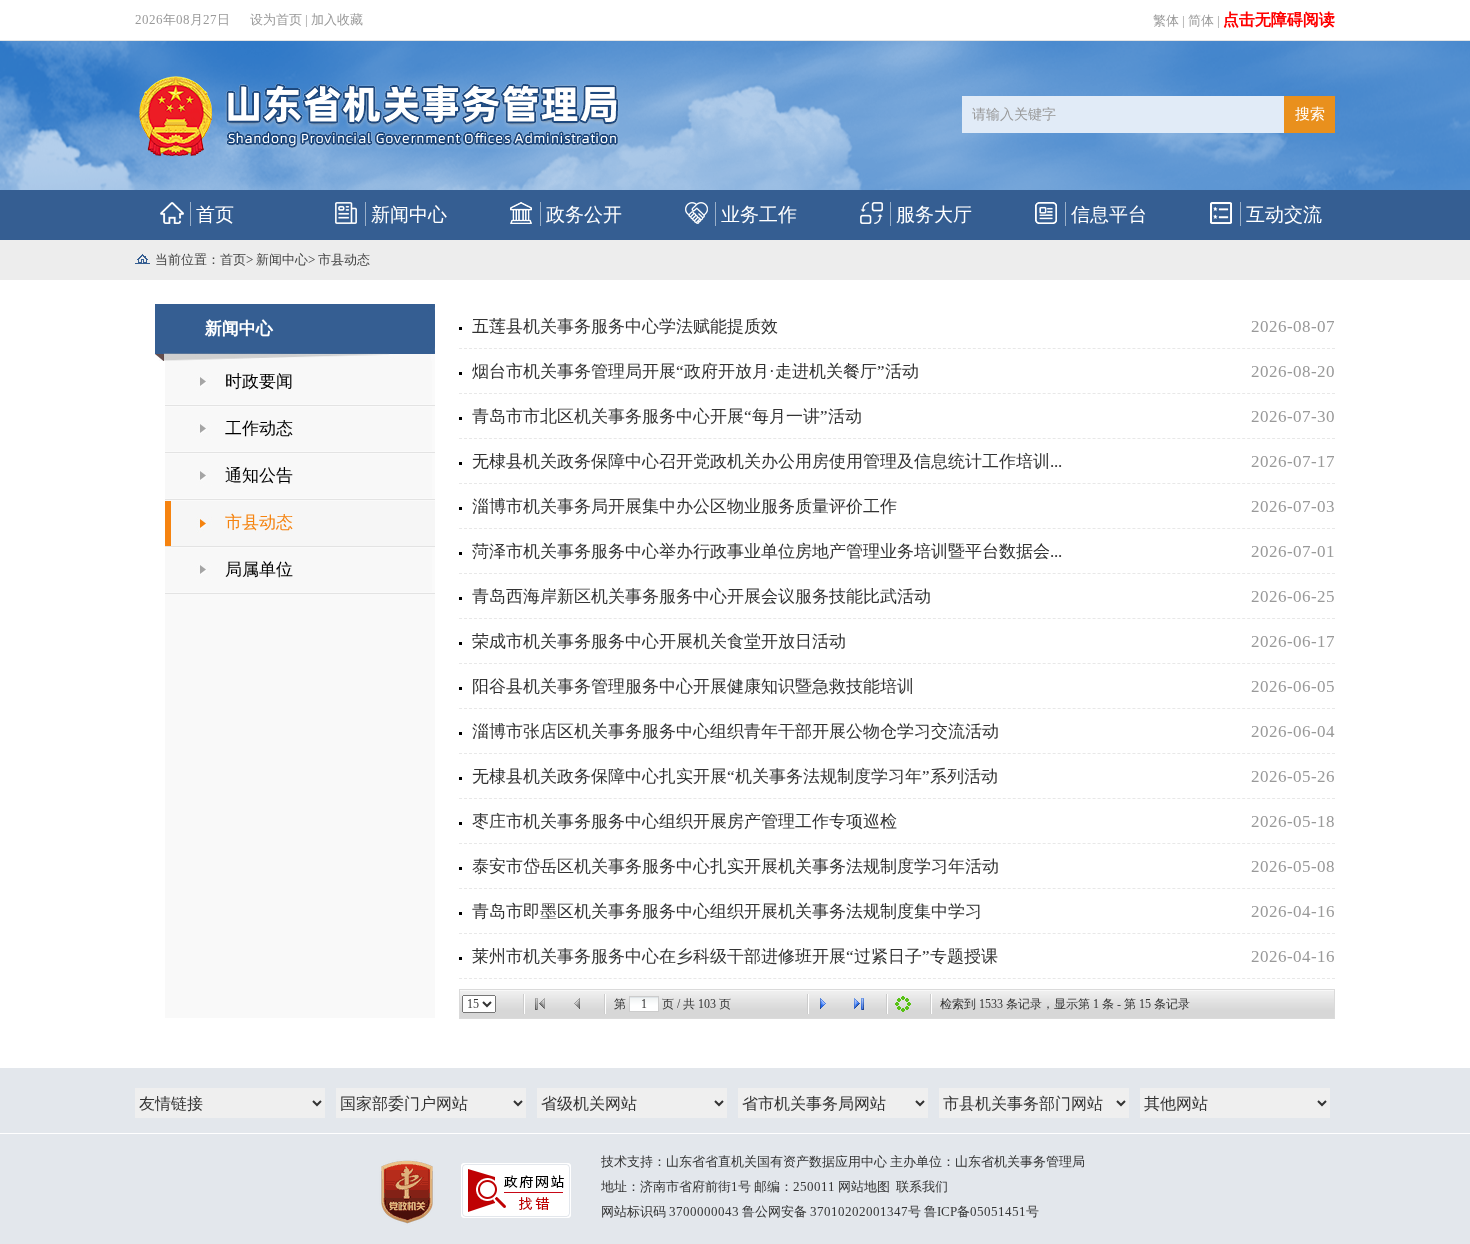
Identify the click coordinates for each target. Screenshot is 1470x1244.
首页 (233, 259)
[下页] (822, 1004)
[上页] (578, 1004)
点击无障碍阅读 (1279, 19)
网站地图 (864, 1186)
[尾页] (859, 1004)
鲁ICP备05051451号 (981, 1211)
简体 (1201, 20)
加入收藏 (337, 19)
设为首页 (276, 19)
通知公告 (259, 475)
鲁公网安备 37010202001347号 (831, 1211)
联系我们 (922, 1186)
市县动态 (344, 259)
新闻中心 (282, 259)
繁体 (1166, 20)
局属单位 (259, 569)
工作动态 (259, 428)
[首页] (540, 1004)
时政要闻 (259, 381)
